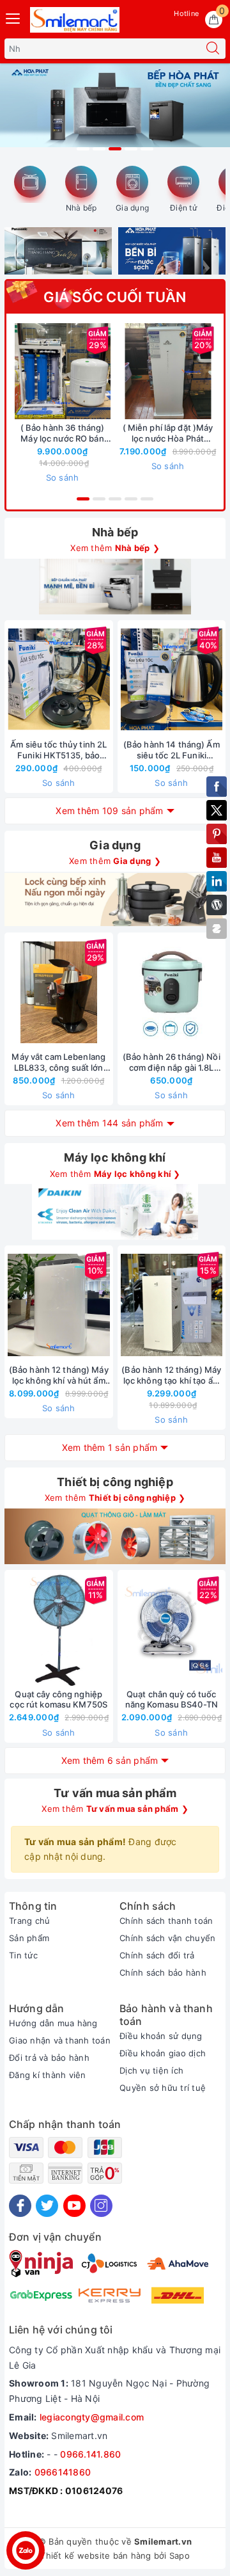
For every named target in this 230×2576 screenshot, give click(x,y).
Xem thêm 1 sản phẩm (110, 1447)
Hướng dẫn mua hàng (53, 2023)
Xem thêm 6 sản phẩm (110, 1760)
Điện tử (183, 208)
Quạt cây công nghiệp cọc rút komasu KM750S (58, 1700)
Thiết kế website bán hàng (96, 2556)
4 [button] (131, 149)
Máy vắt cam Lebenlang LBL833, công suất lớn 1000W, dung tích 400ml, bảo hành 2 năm (59, 1062)
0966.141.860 (90, 2454)
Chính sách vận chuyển (167, 1938)
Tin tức (23, 1955)
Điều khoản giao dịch (163, 2053)
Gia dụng (132, 208)
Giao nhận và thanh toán (60, 2040)
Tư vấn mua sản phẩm (115, 1793)
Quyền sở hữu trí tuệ (163, 2088)
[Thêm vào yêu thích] (31, 371)
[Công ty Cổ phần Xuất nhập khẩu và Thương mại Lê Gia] (75, 20)
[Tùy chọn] (108, 371)
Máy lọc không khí (115, 1157)
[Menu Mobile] (13, 17)
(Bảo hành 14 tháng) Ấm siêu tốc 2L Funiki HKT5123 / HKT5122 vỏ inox (172, 750)
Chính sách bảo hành (163, 1972)
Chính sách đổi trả (157, 1955)
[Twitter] (47, 2206)
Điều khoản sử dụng (161, 2036)
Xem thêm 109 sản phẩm (109, 811)
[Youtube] (74, 2206)
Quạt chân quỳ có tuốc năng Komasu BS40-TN (172, 1700)
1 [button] (83, 149)
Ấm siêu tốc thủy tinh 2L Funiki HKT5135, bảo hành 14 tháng (58, 750)
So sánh (63, 477)
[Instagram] (101, 2206)
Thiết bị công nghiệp (115, 1482)
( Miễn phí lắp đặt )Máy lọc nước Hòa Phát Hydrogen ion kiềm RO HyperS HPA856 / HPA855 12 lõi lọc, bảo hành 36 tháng (168, 433)
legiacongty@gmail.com (92, 2417)
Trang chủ (29, 1921)
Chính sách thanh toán (166, 1921)
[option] (115, 111)
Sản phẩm (29, 1938)
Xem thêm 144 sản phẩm (109, 1123)
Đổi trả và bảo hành (49, 2058)
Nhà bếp (81, 208)
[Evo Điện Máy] (115, 111)
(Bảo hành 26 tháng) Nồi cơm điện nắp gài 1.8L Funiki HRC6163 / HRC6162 (172, 1062)
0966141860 (63, 2472)
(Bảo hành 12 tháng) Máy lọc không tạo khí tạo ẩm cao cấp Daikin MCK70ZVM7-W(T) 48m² (171, 1375)
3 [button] (115, 149)
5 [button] (147, 149)
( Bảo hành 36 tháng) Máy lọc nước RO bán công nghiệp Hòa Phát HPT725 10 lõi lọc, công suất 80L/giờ (63, 433)
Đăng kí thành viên (48, 2075)
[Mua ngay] (111, 680)
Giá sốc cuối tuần (115, 297)
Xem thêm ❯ (115, 548)
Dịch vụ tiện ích (151, 2070)
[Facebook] (20, 2206)
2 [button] (99, 149)
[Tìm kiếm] (213, 49)
